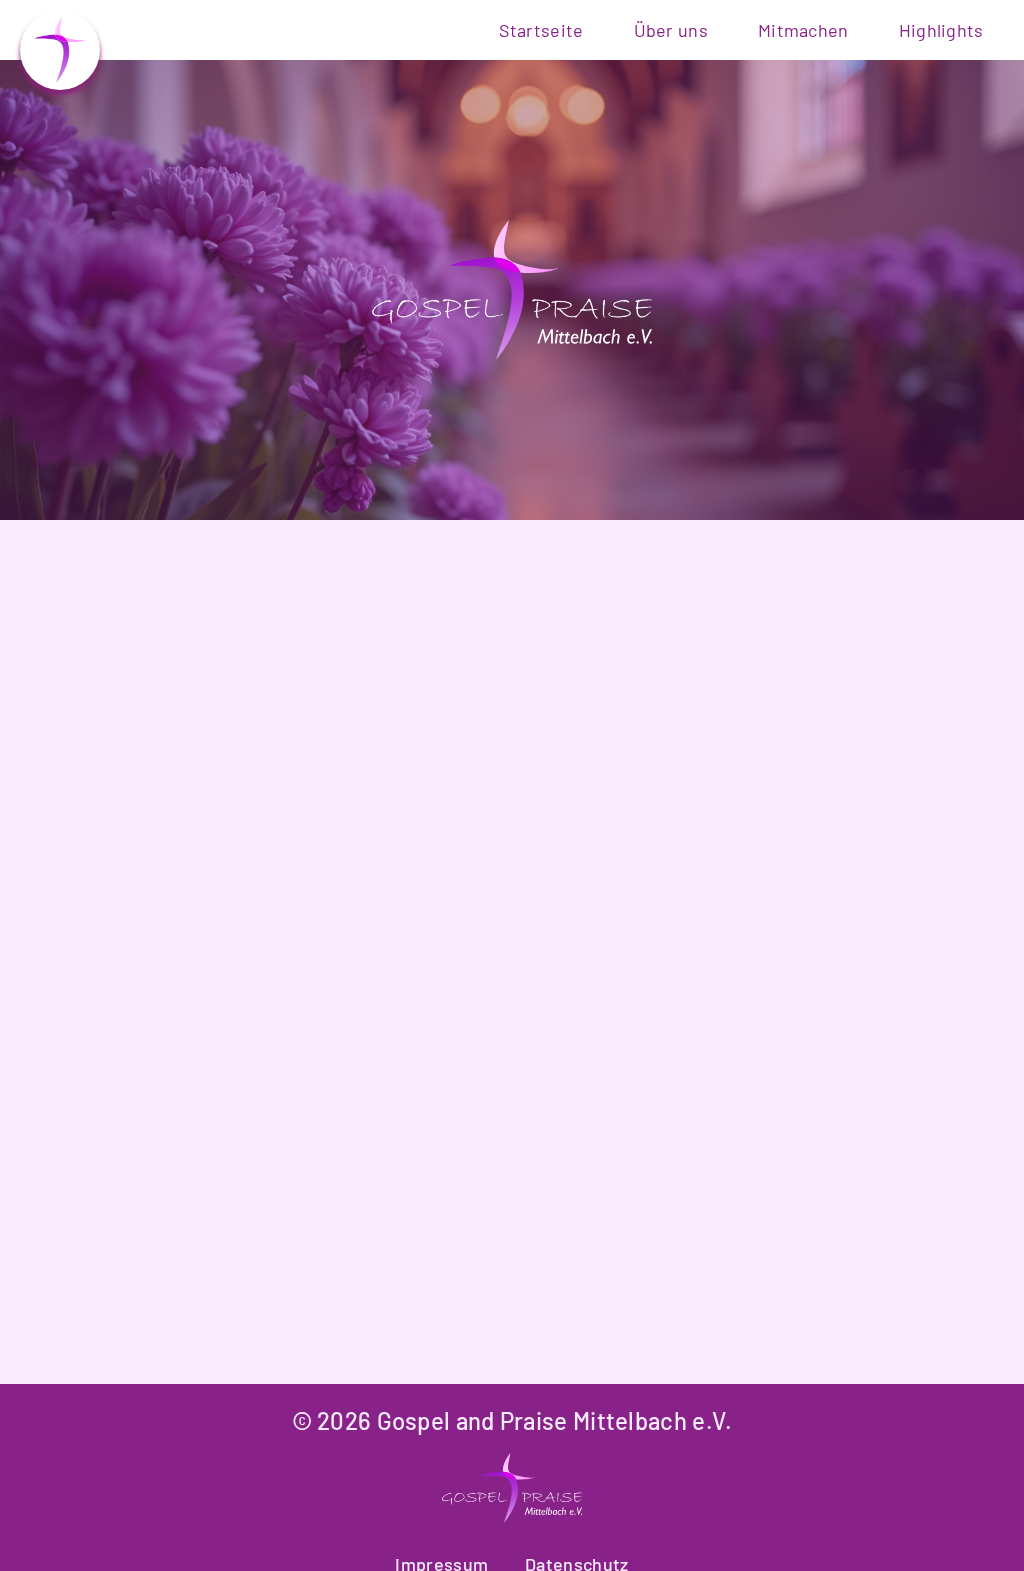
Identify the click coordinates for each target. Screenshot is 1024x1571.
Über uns (671, 30)
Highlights (941, 30)
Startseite (541, 30)
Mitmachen (803, 30)
